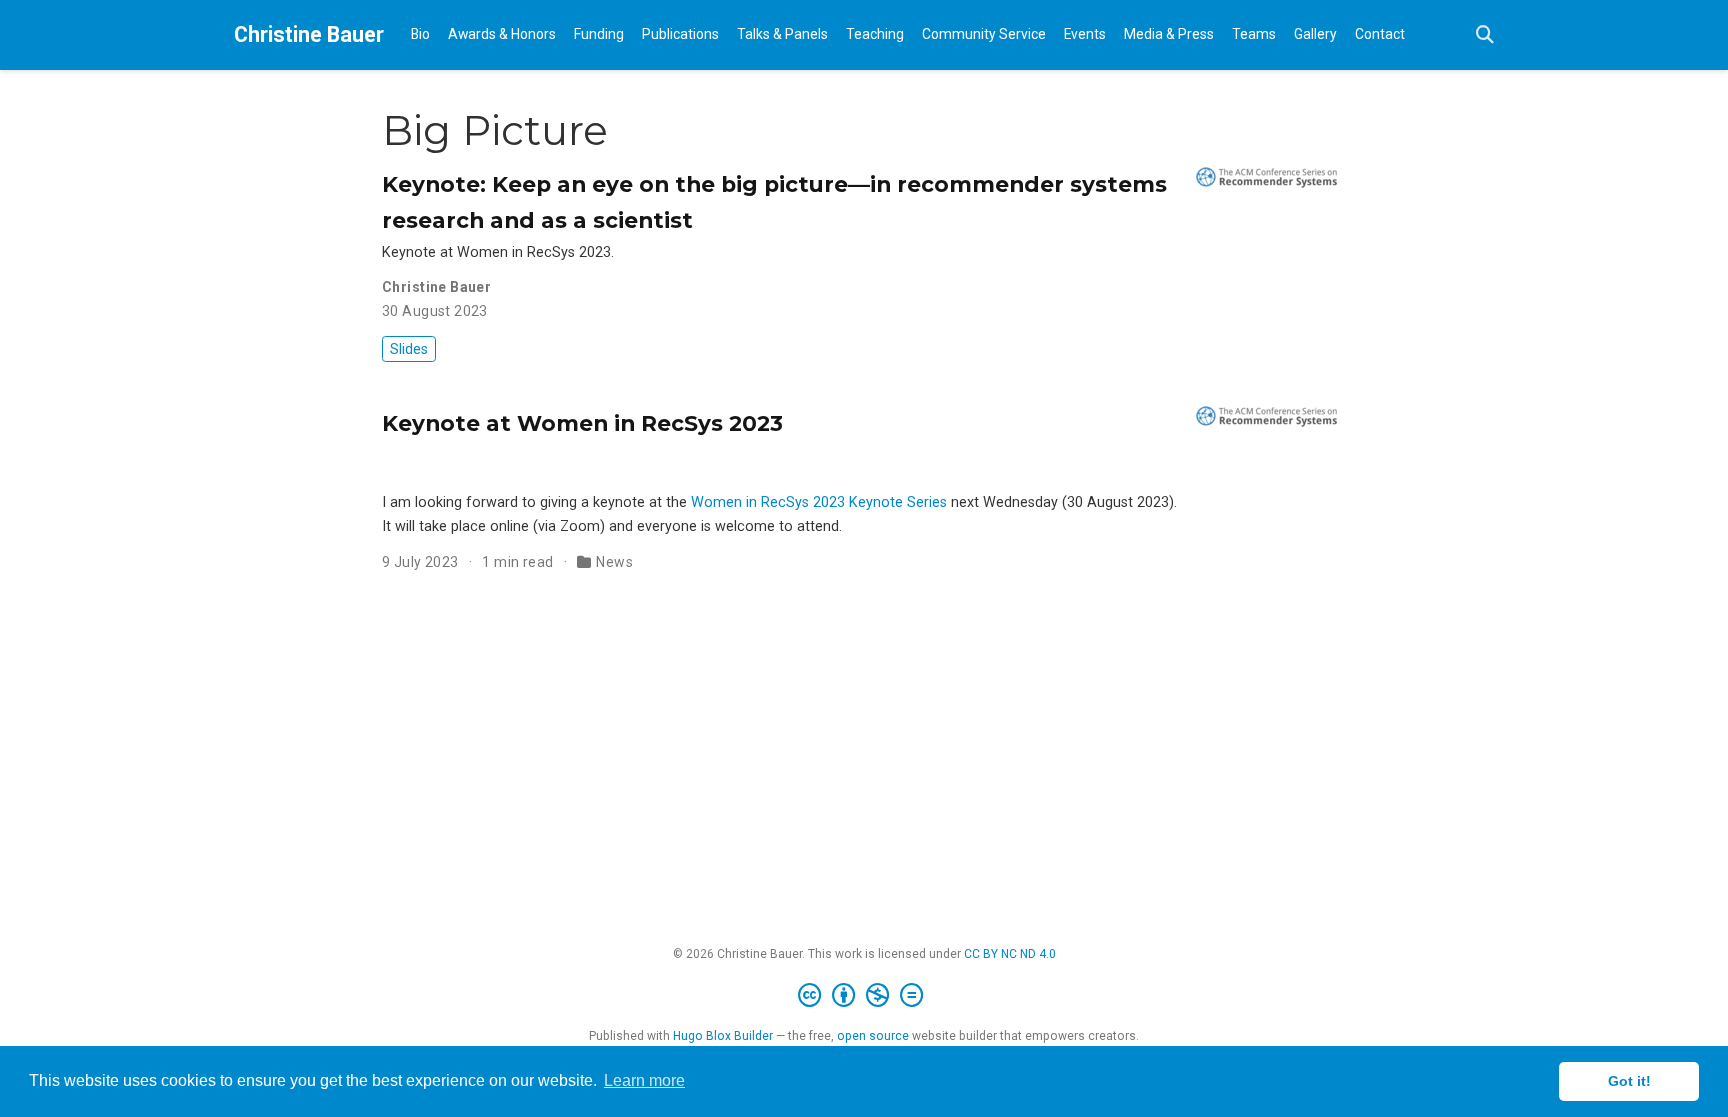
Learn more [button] (644, 1080)
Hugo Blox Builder (723, 1036)
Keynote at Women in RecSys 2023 (582, 423)
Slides (409, 349)
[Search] (1485, 35)
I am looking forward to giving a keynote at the (536, 502)
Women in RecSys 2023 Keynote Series (819, 502)
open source (873, 1036)
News (614, 562)
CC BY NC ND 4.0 (1010, 954)
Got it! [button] (1629, 1081)
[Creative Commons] (864, 996)
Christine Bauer (309, 34)
